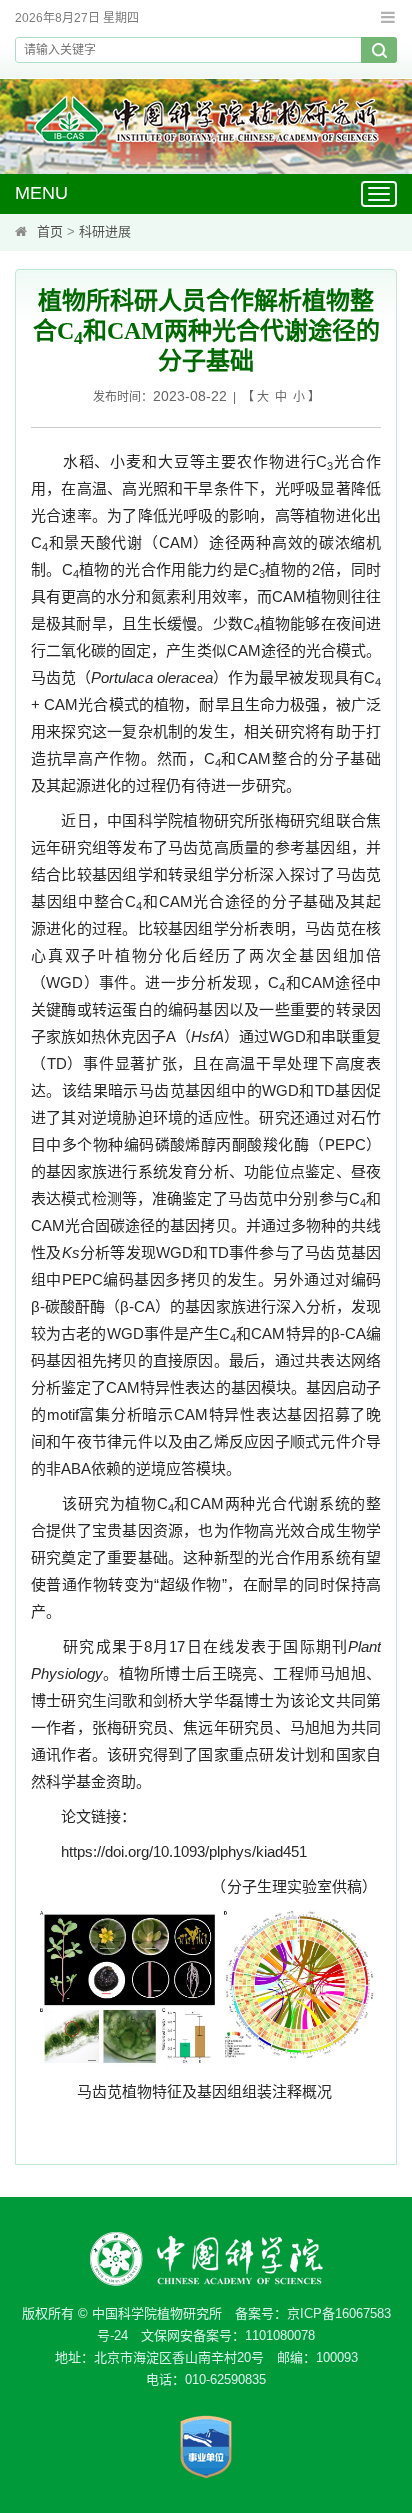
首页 (50, 231)
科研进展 (105, 231)
